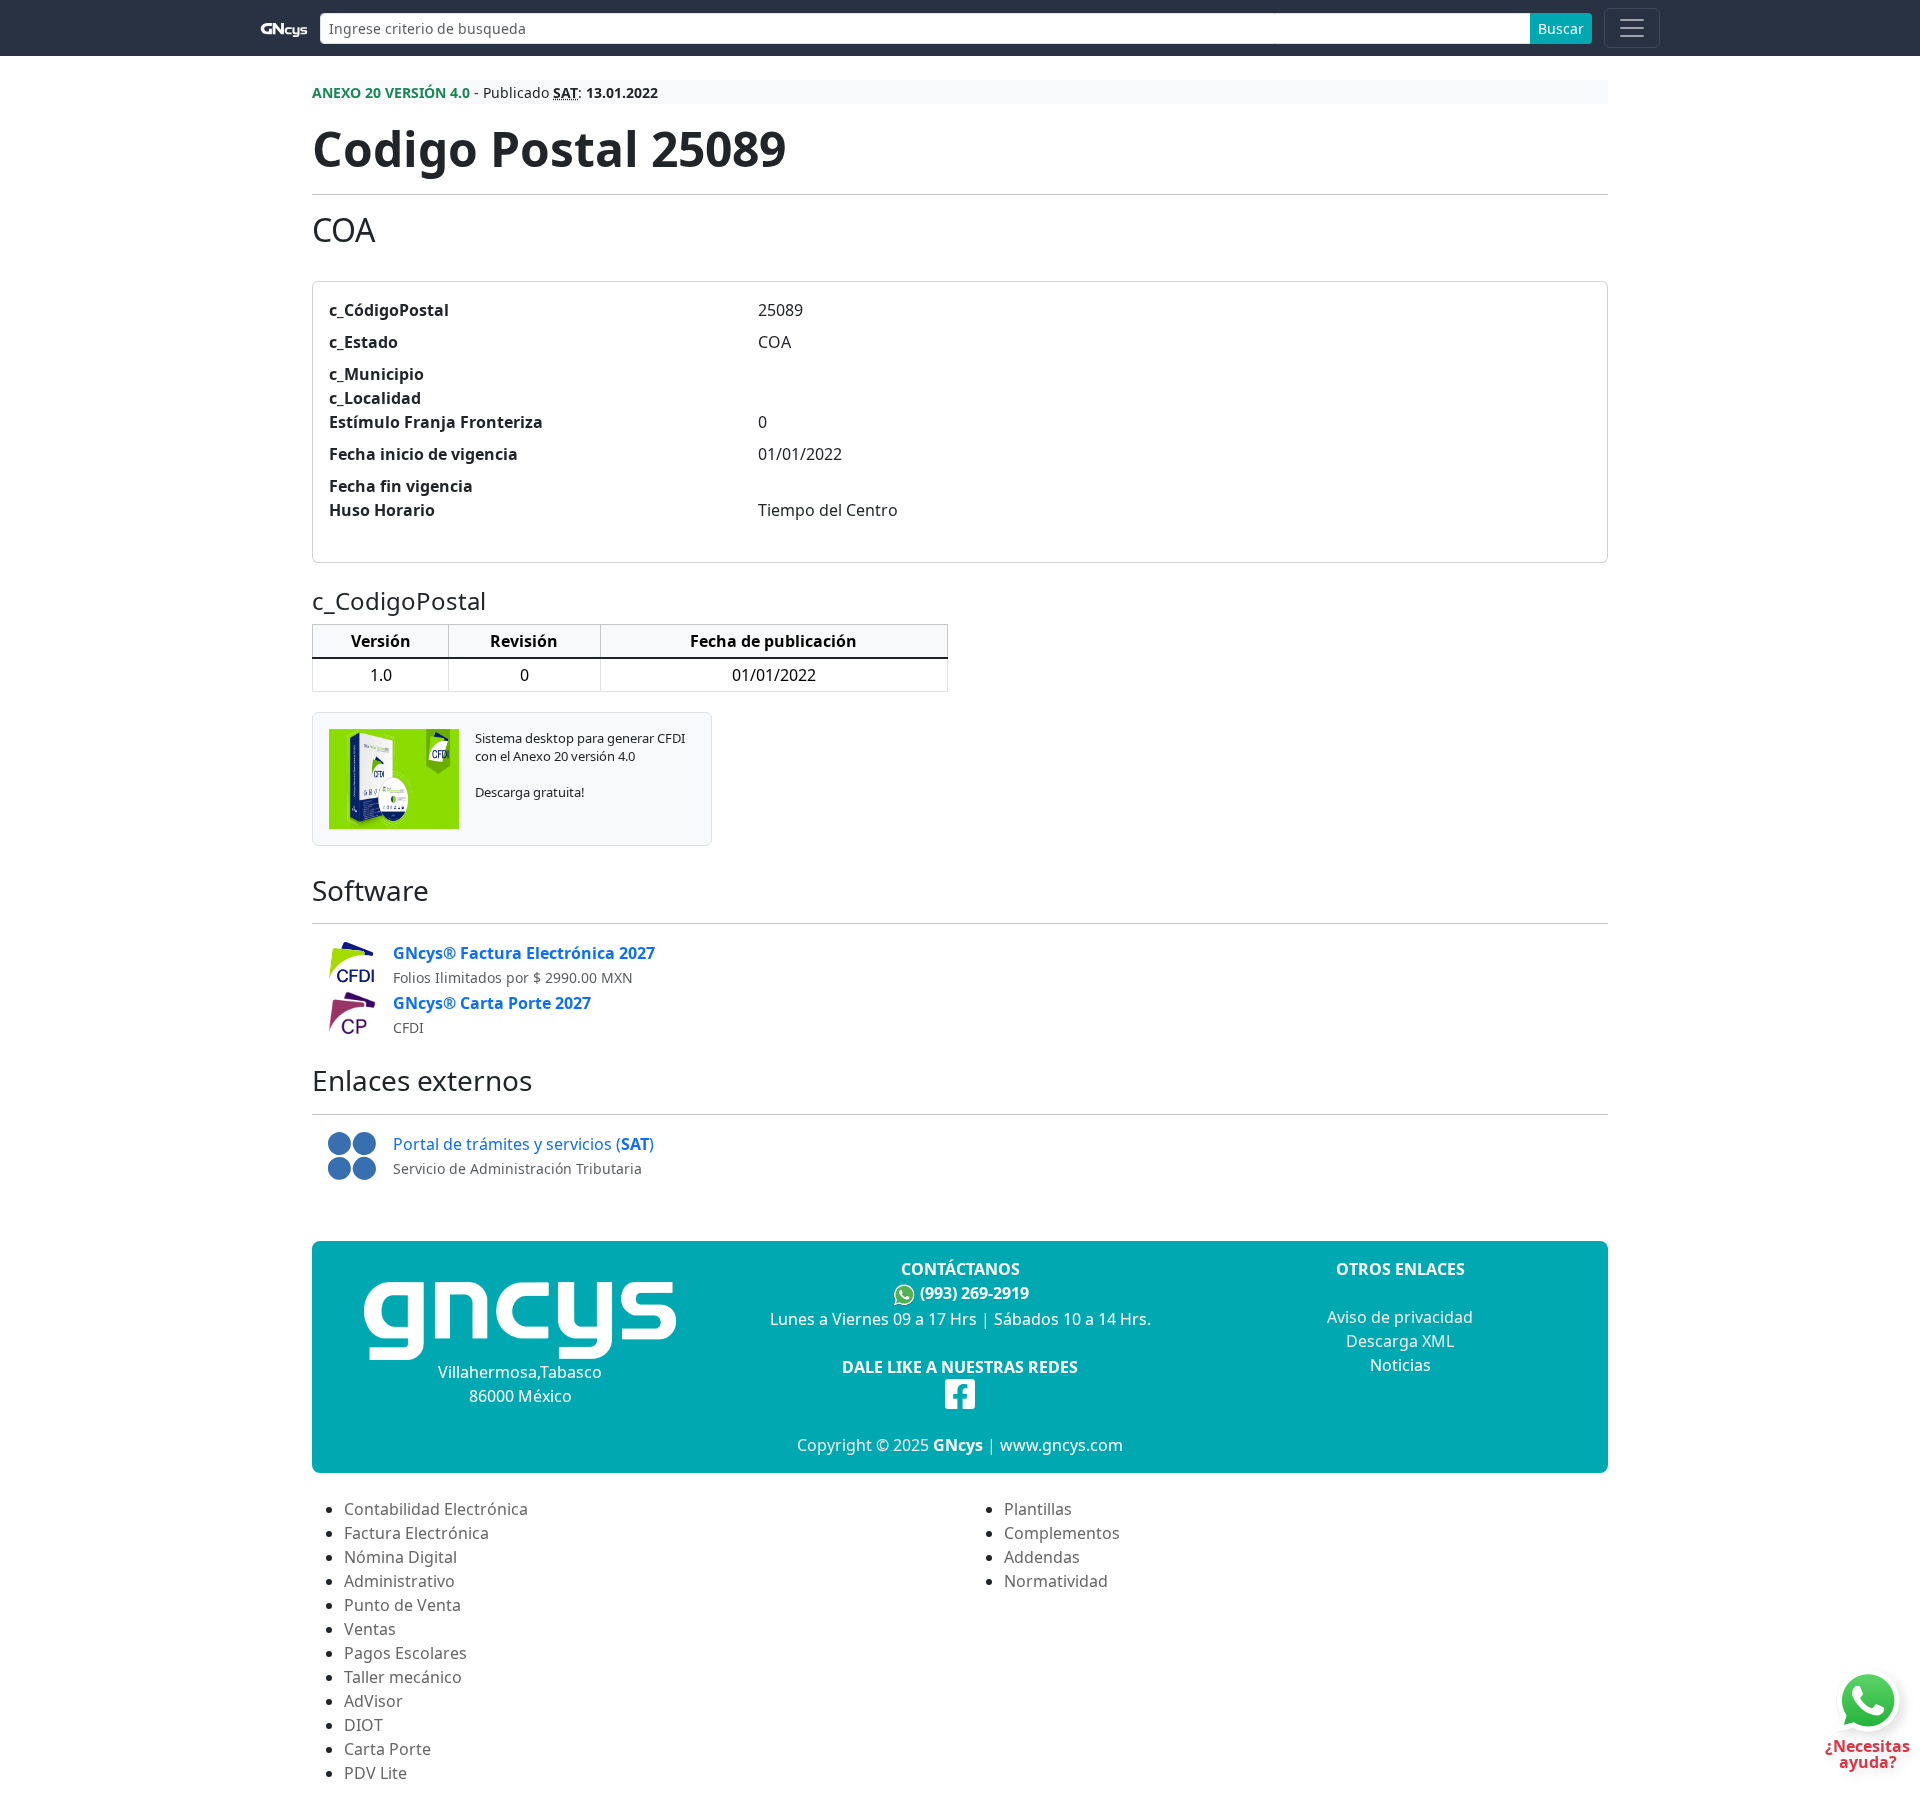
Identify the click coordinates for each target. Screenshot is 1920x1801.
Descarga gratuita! (530, 792)
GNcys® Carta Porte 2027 (492, 1003)
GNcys (958, 1445)
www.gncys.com (1061, 1445)
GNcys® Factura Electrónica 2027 (524, 953)
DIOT (363, 1725)
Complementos (1062, 1533)
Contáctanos (960, 1269)
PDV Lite (375, 1773)
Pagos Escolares (405, 1653)
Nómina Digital (400, 1557)
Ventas (370, 1629)
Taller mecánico (403, 1677)
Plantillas (1038, 1509)
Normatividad (1056, 1581)
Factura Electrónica (416, 1533)
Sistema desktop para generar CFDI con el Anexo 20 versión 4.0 (580, 747)
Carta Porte (387, 1749)
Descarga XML (1400, 1341)
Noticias (1400, 1365)
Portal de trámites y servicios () (523, 1144)
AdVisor (373, 1701)
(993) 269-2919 (974, 1293)
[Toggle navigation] (1632, 28)
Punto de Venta (402, 1605)
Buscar (1561, 28)
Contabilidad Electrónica (436, 1509)
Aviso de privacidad (1400, 1317)
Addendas (1042, 1557)
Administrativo (399, 1581)
